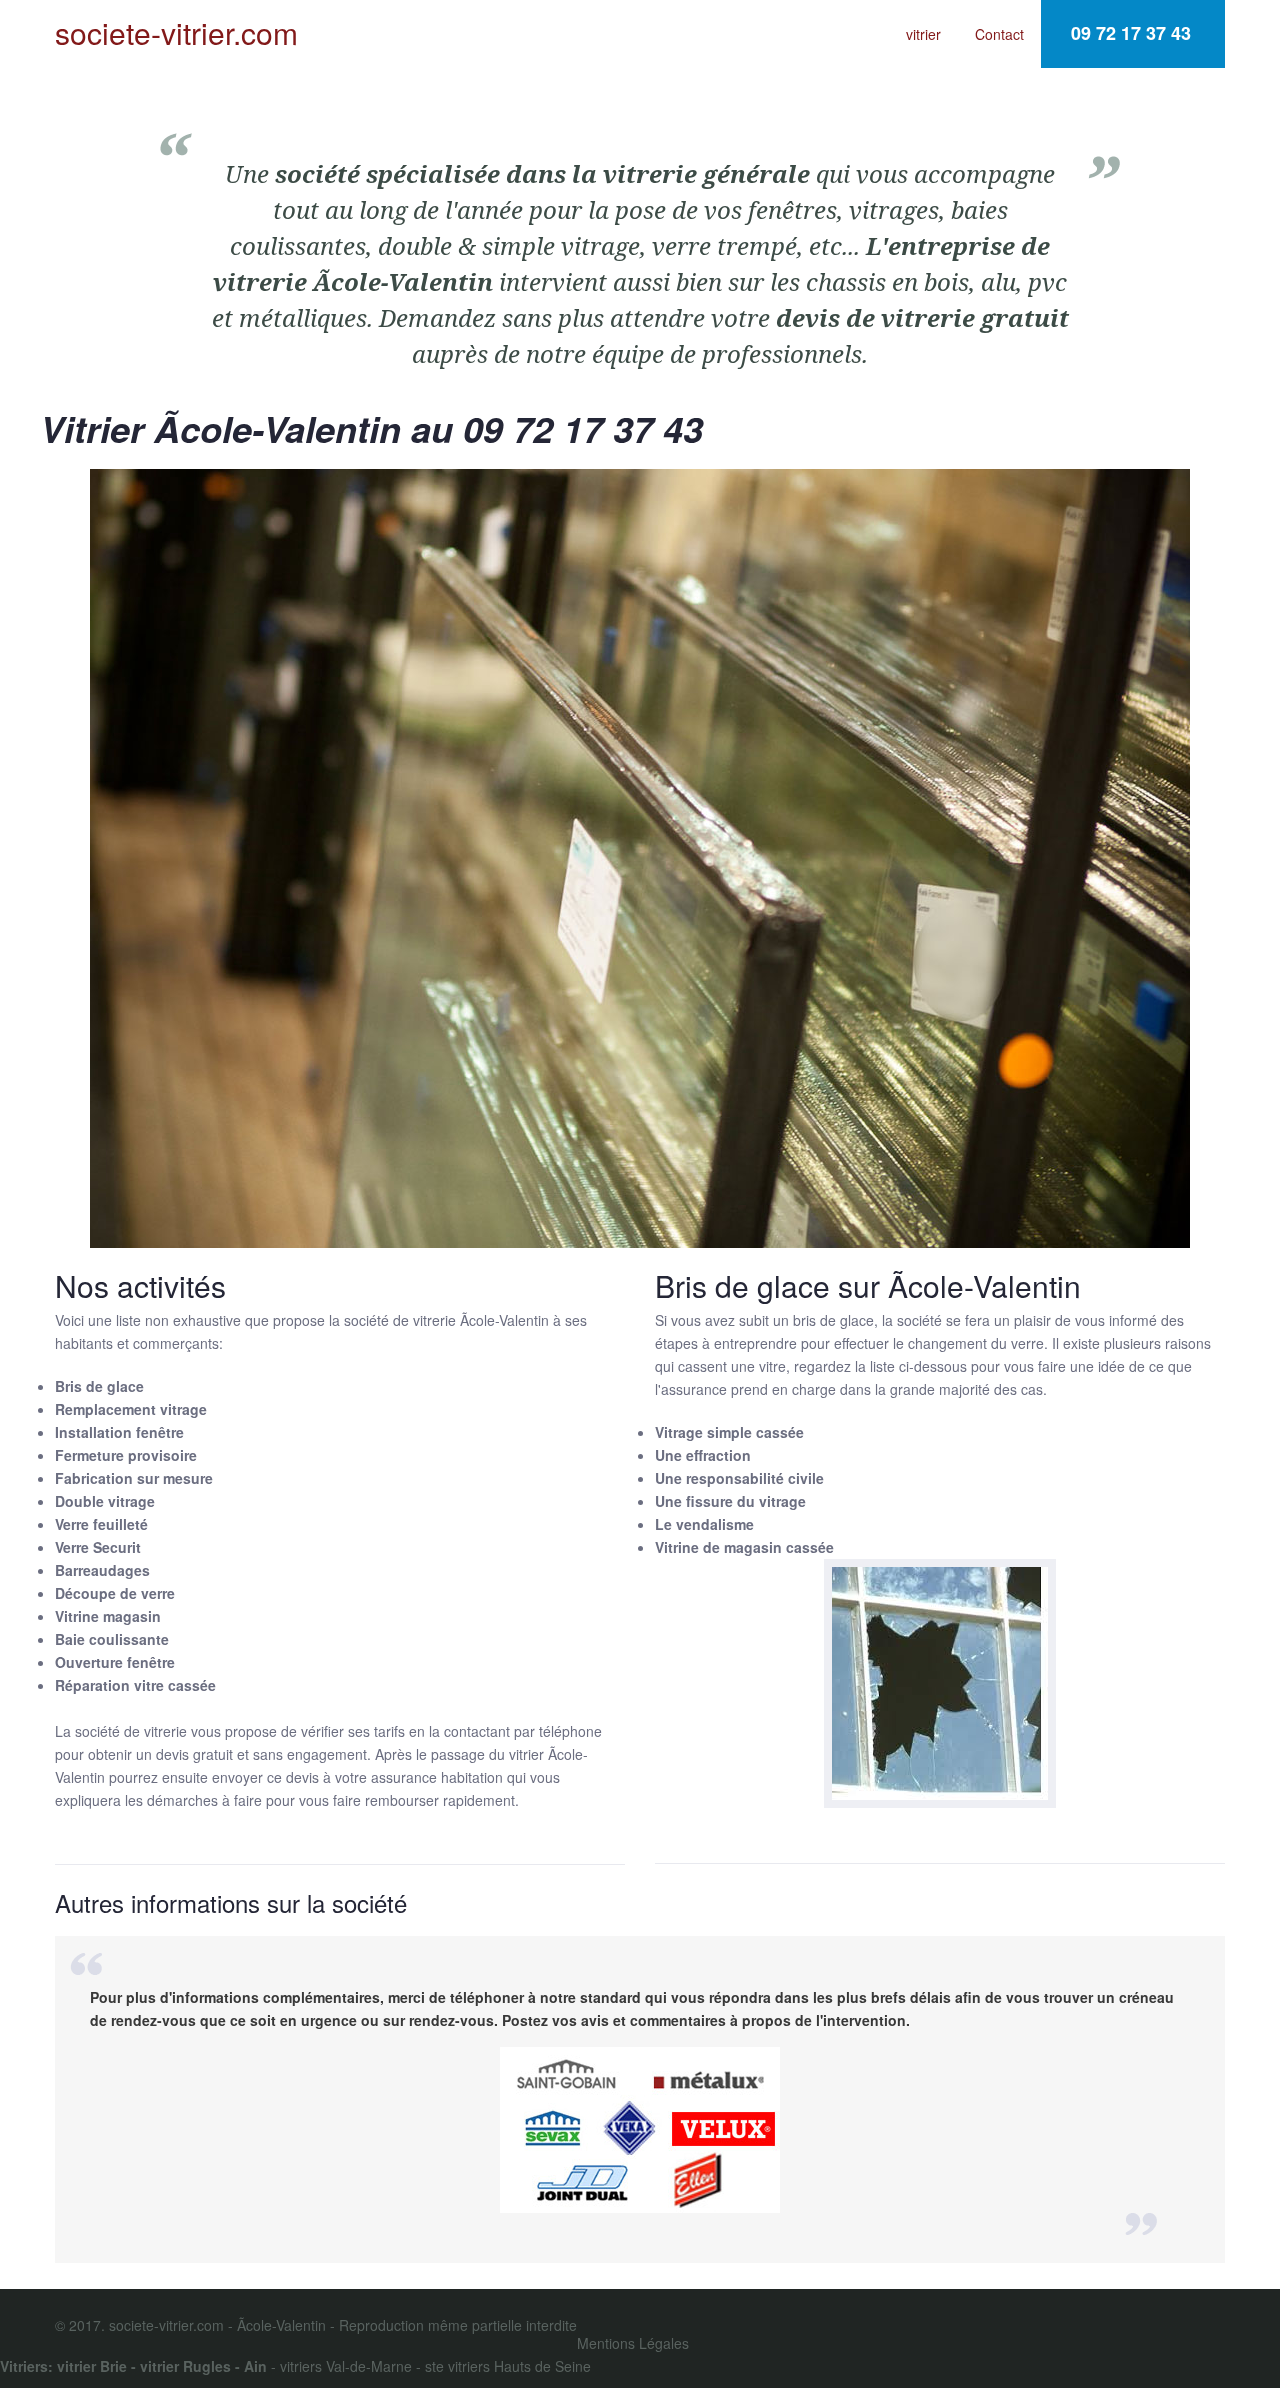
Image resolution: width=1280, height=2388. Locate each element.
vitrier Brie (92, 2366)
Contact (999, 34)
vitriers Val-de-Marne (346, 2366)
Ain (255, 2366)
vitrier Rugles (185, 2366)
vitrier (923, 34)
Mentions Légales (633, 2343)
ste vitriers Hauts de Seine (508, 2366)
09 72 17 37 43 (1131, 33)
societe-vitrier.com (176, 33)
